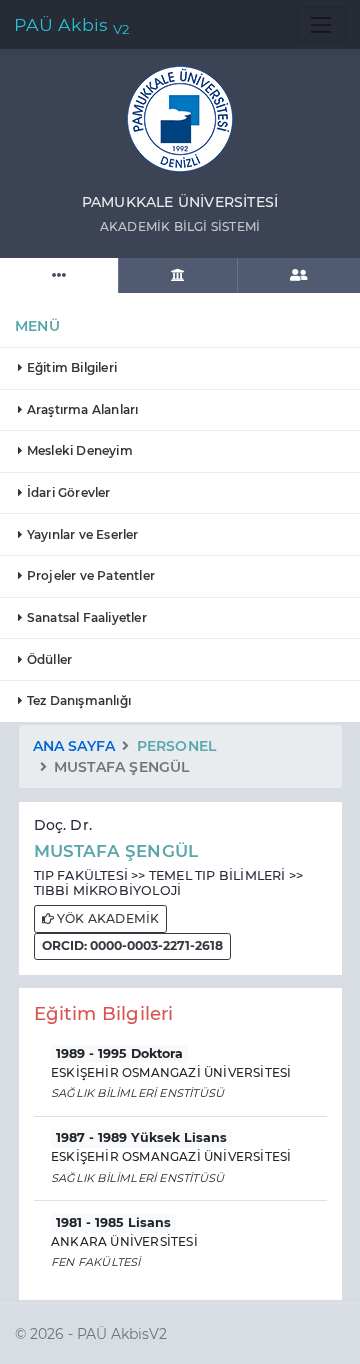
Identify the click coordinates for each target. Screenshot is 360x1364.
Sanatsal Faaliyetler (85, 617)
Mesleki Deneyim (78, 450)
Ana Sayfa (74, 746)
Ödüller (48, 659)
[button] (132, 946)
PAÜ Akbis (71, 25)
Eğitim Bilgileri (70, 367)
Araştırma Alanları (81, 409)
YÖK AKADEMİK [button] (107, 918)
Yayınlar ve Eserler (81, 534)
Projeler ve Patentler (89, 575)
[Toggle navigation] (321, 24)
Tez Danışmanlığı (77, 700)
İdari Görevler (67, 492)
